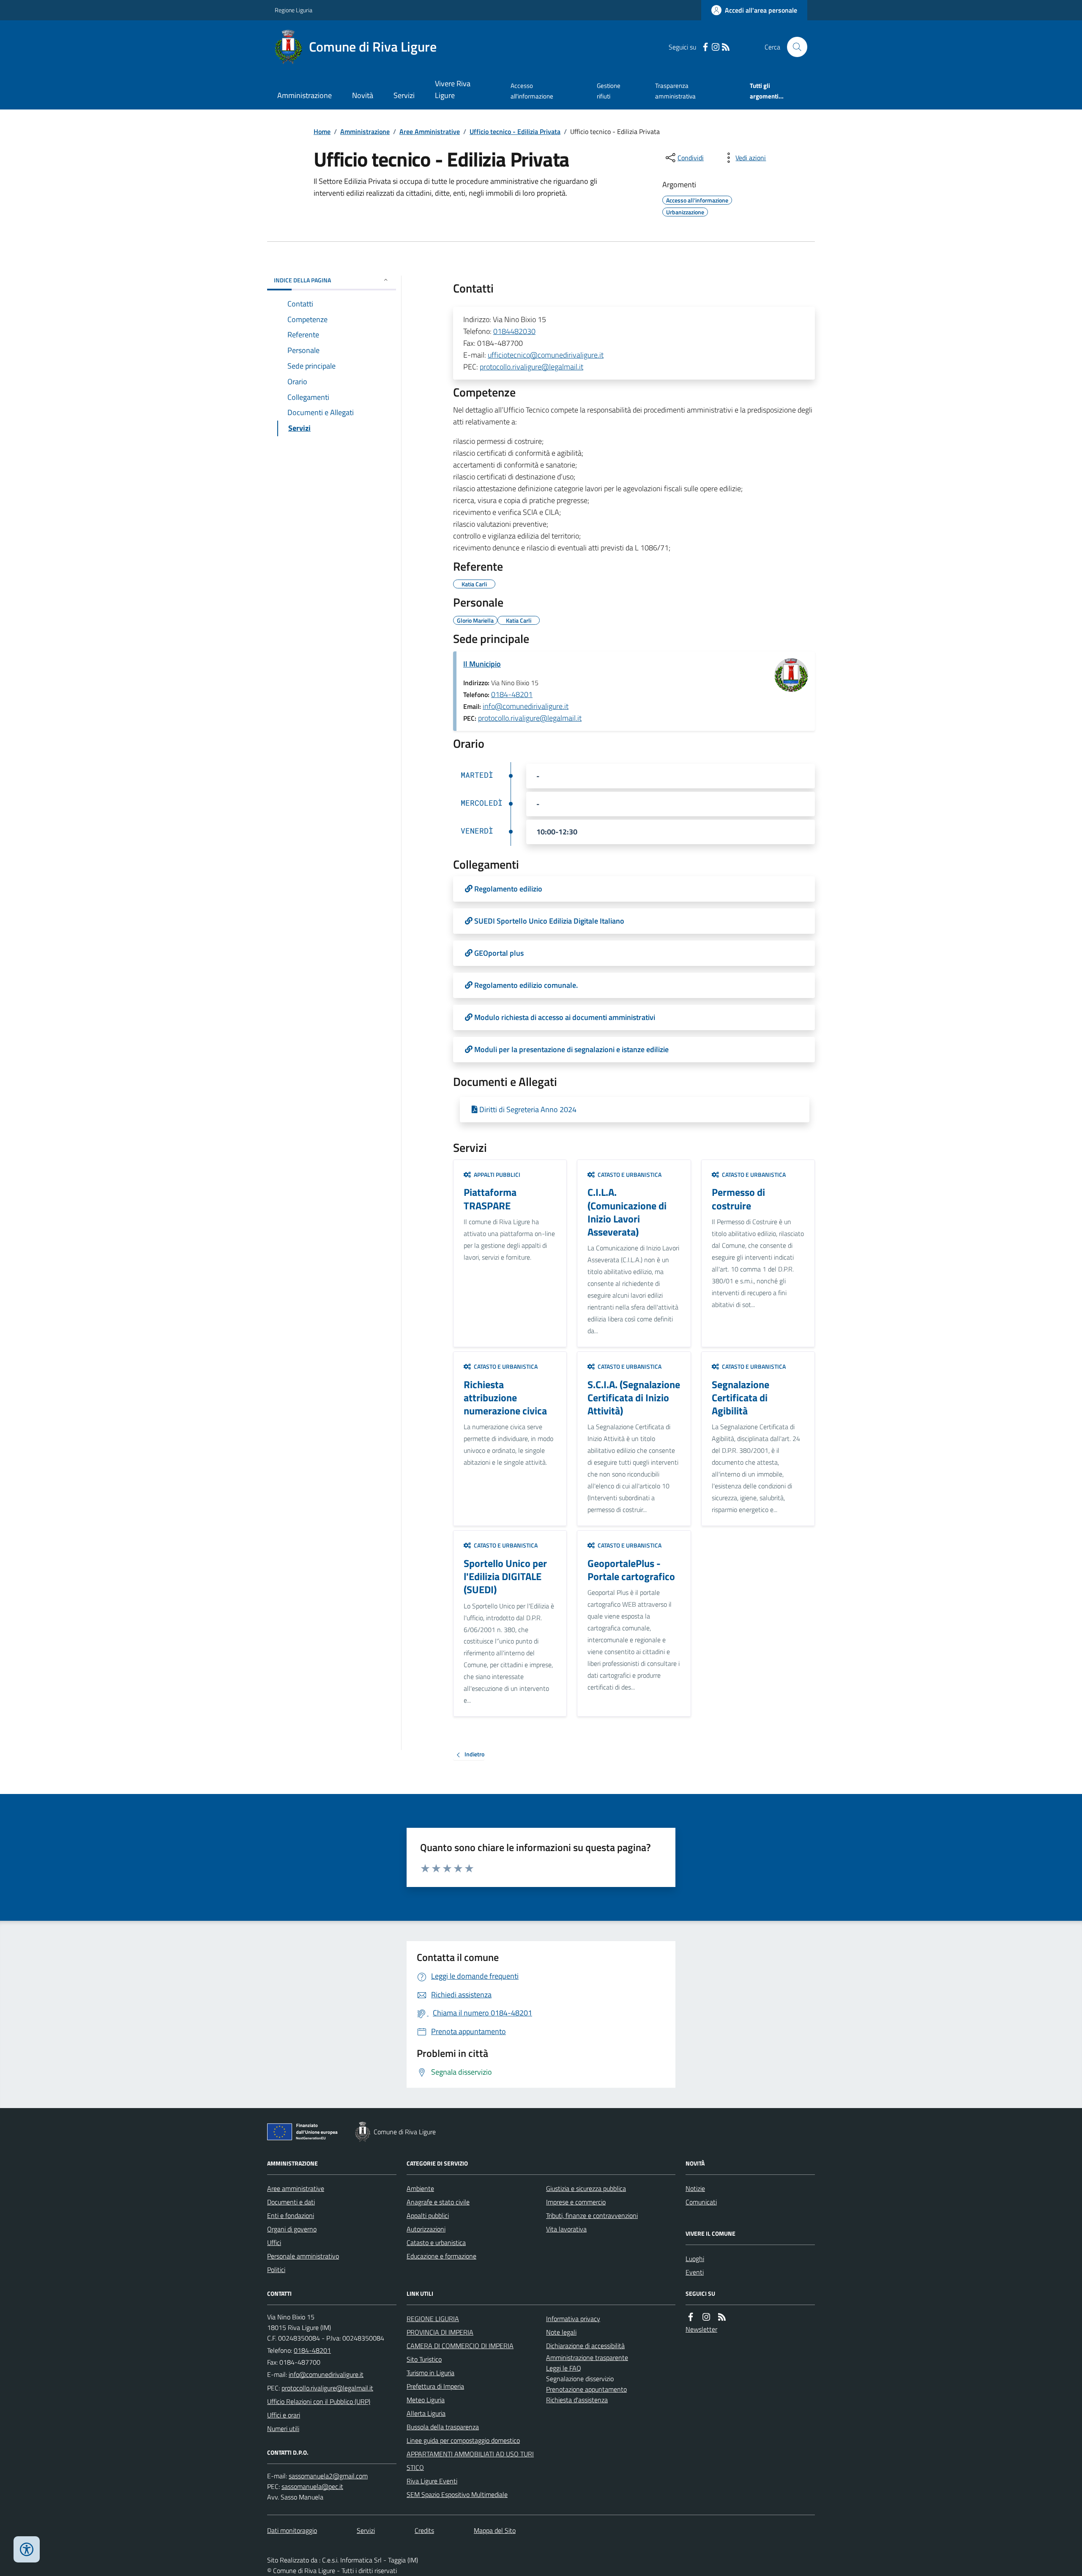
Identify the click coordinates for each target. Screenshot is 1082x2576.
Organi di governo (292, 2229)
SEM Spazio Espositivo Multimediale (457, 2494)
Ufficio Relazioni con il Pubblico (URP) (319, 2401)
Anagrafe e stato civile (438, 2202)
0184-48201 (512, 694)
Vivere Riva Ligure (453, 89)
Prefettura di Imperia (435, 2386)
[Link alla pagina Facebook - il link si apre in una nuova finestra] (705, 47)
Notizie (695, 2188)
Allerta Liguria (426, 2413)
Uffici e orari (284, 2415)
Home (322, 131)
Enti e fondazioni (291, 2215)
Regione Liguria (294, 10)
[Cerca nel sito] (794, 47)
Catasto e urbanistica (436, 2242)
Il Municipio (482, 664)
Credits (424, 2530)
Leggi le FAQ (564, 2368)
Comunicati (701, 2202)
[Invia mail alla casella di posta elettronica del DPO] (328, 2476)
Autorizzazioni (426, 2229)
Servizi (404, 95)
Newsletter (701, 2329)
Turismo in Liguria (430, 2373)
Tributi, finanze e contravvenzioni (592, 2215)
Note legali (561, 2332)
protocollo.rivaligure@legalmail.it (531, 367)
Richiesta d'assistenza (577, 2400)
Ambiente (420, 2188)
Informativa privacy (573, 2319)
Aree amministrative (296, 2188)
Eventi (695, 2272)
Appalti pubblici (428, 2215)
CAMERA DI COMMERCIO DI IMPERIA (460, 2346)
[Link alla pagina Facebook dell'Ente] (691, 2317)
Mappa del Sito (495, 2530)
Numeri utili (283, 2428)
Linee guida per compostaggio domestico (463, 2440)
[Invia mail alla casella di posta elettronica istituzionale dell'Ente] (326, 2374)
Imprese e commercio (576, 2202)
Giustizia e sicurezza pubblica (586, 2188)
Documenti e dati (291, 2202)
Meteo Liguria (426, 2400)
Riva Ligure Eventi (432, 2481)
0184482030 (514, 331)
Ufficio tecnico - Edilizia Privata (515, 131)
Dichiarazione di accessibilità (585, 2346)
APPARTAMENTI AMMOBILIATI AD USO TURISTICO (470, 2461)
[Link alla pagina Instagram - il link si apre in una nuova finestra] (716, 47)
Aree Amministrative (430, 131)
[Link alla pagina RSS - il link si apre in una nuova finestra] (726, 47)
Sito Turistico (424, 2359)
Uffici (274, 2242)
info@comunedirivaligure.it (526, 706)
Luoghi (695, 2259)
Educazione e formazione (441, 2256)
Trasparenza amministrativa (675, 91)
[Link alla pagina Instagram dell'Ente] (706, 2317)
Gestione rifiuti (609, 91)
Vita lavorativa (566, 2229)
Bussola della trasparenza (443, 2427)
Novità (363, 95)
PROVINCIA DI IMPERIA (440, 2332)
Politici (276, 2270)
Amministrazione (305, 95)
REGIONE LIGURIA (433, 2319)
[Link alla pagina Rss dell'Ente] (722, 2317)
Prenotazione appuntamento (586, 2389)
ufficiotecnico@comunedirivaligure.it (546, 355)
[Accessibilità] (27, 2549)
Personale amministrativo (303, 2256)
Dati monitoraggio (292, 2530)
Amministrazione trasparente (587, 2357)
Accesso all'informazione (532, 91)
